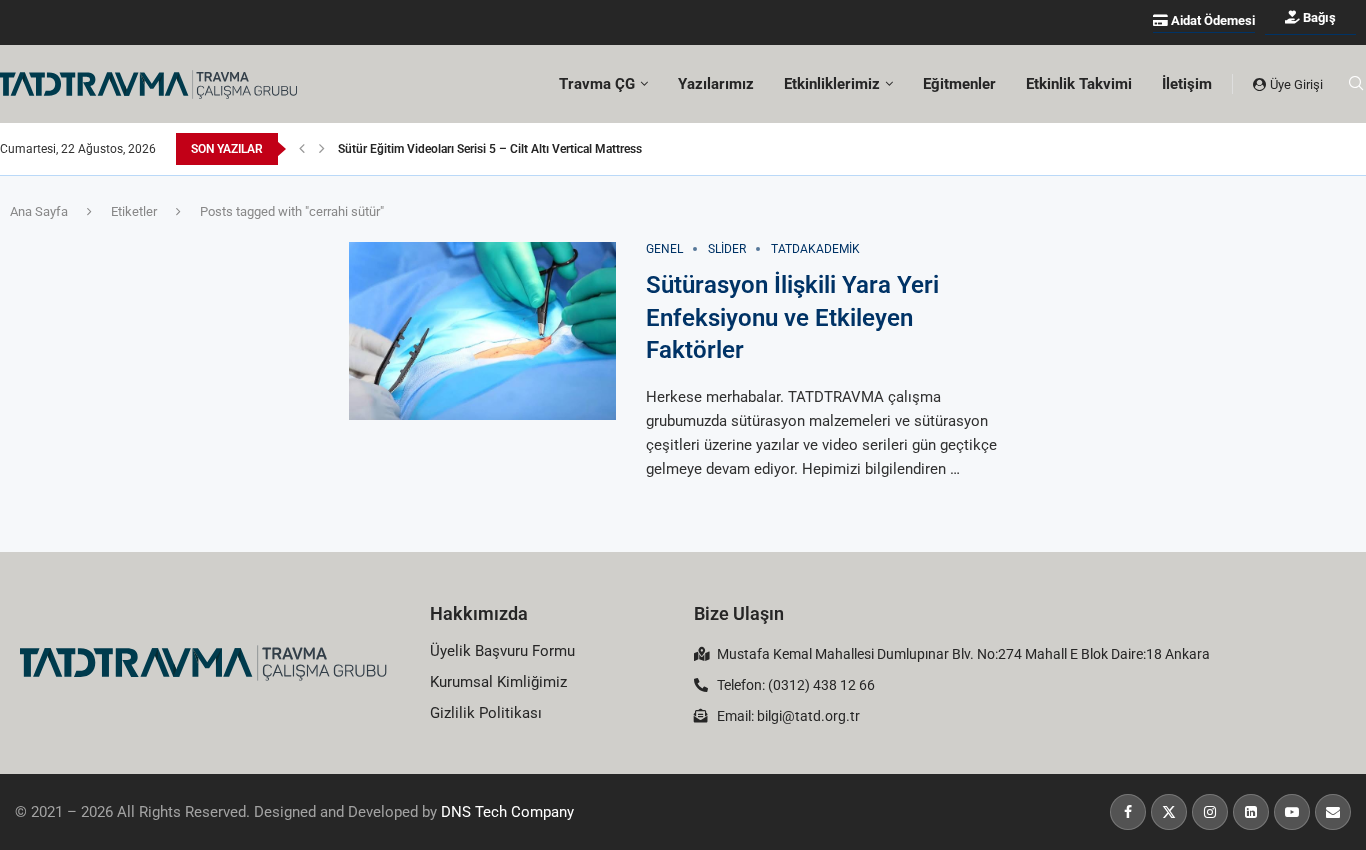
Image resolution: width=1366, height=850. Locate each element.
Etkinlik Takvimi (1079, 84)
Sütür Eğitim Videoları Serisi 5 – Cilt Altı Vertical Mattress (490, 149)
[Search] (1356, 84)
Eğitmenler (959, 84)
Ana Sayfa (39, 211)
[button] (302, 149)
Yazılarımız (716, 84)
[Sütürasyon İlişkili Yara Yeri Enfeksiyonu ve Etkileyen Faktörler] (482, 331)
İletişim (1187, 84)
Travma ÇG (597, 84)
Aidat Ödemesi (1211, 20)
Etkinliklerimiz (832, 84)
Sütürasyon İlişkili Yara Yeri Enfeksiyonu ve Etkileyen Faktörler (792, 317)
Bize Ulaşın (739, 613)
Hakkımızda (479, 613)
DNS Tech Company (507, 812)
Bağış (1318, 17)
